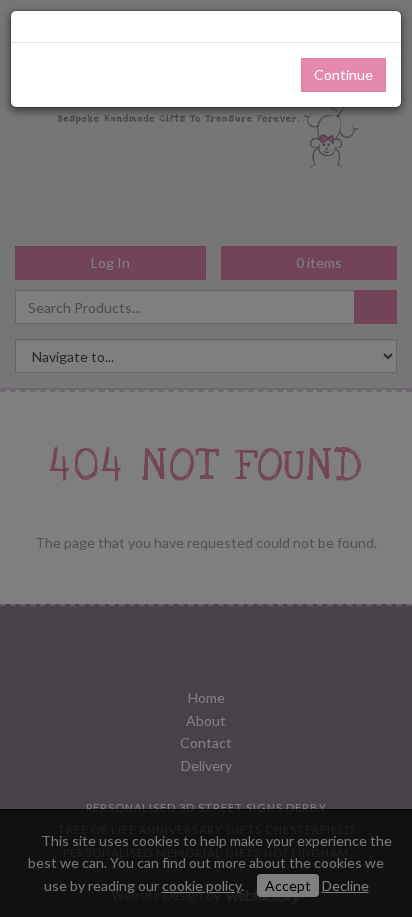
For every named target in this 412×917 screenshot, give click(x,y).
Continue (343, 74)
